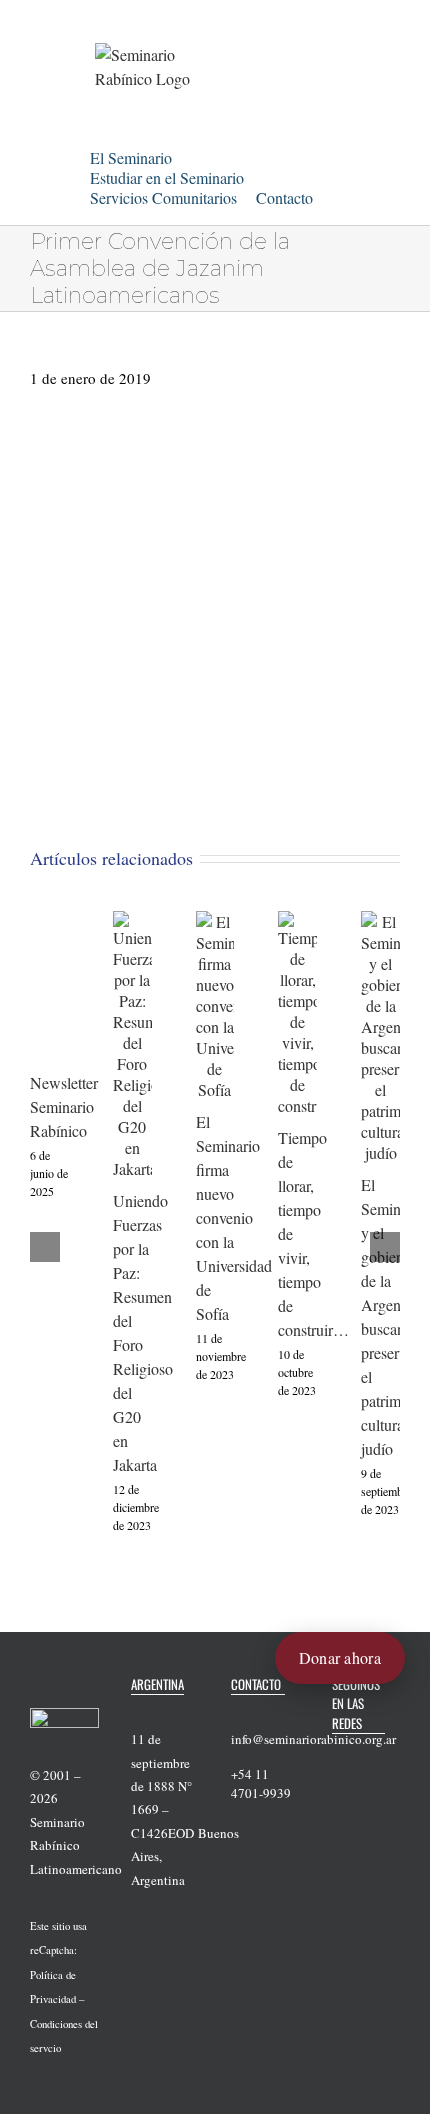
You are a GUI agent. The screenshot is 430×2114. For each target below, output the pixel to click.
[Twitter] (364, 1757)
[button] (96, 215)
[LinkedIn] (364, 1788)
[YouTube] (390, 1757)
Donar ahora (340, 1657)
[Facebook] (338, 1757)
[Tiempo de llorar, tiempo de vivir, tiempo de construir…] (297, 921)
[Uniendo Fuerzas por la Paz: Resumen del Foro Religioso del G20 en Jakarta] (132, 921)
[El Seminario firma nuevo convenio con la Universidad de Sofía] (215, 921)
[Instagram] (338, 1788)
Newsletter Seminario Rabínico (64, 1106)
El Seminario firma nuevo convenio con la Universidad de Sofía (234, 1217)
